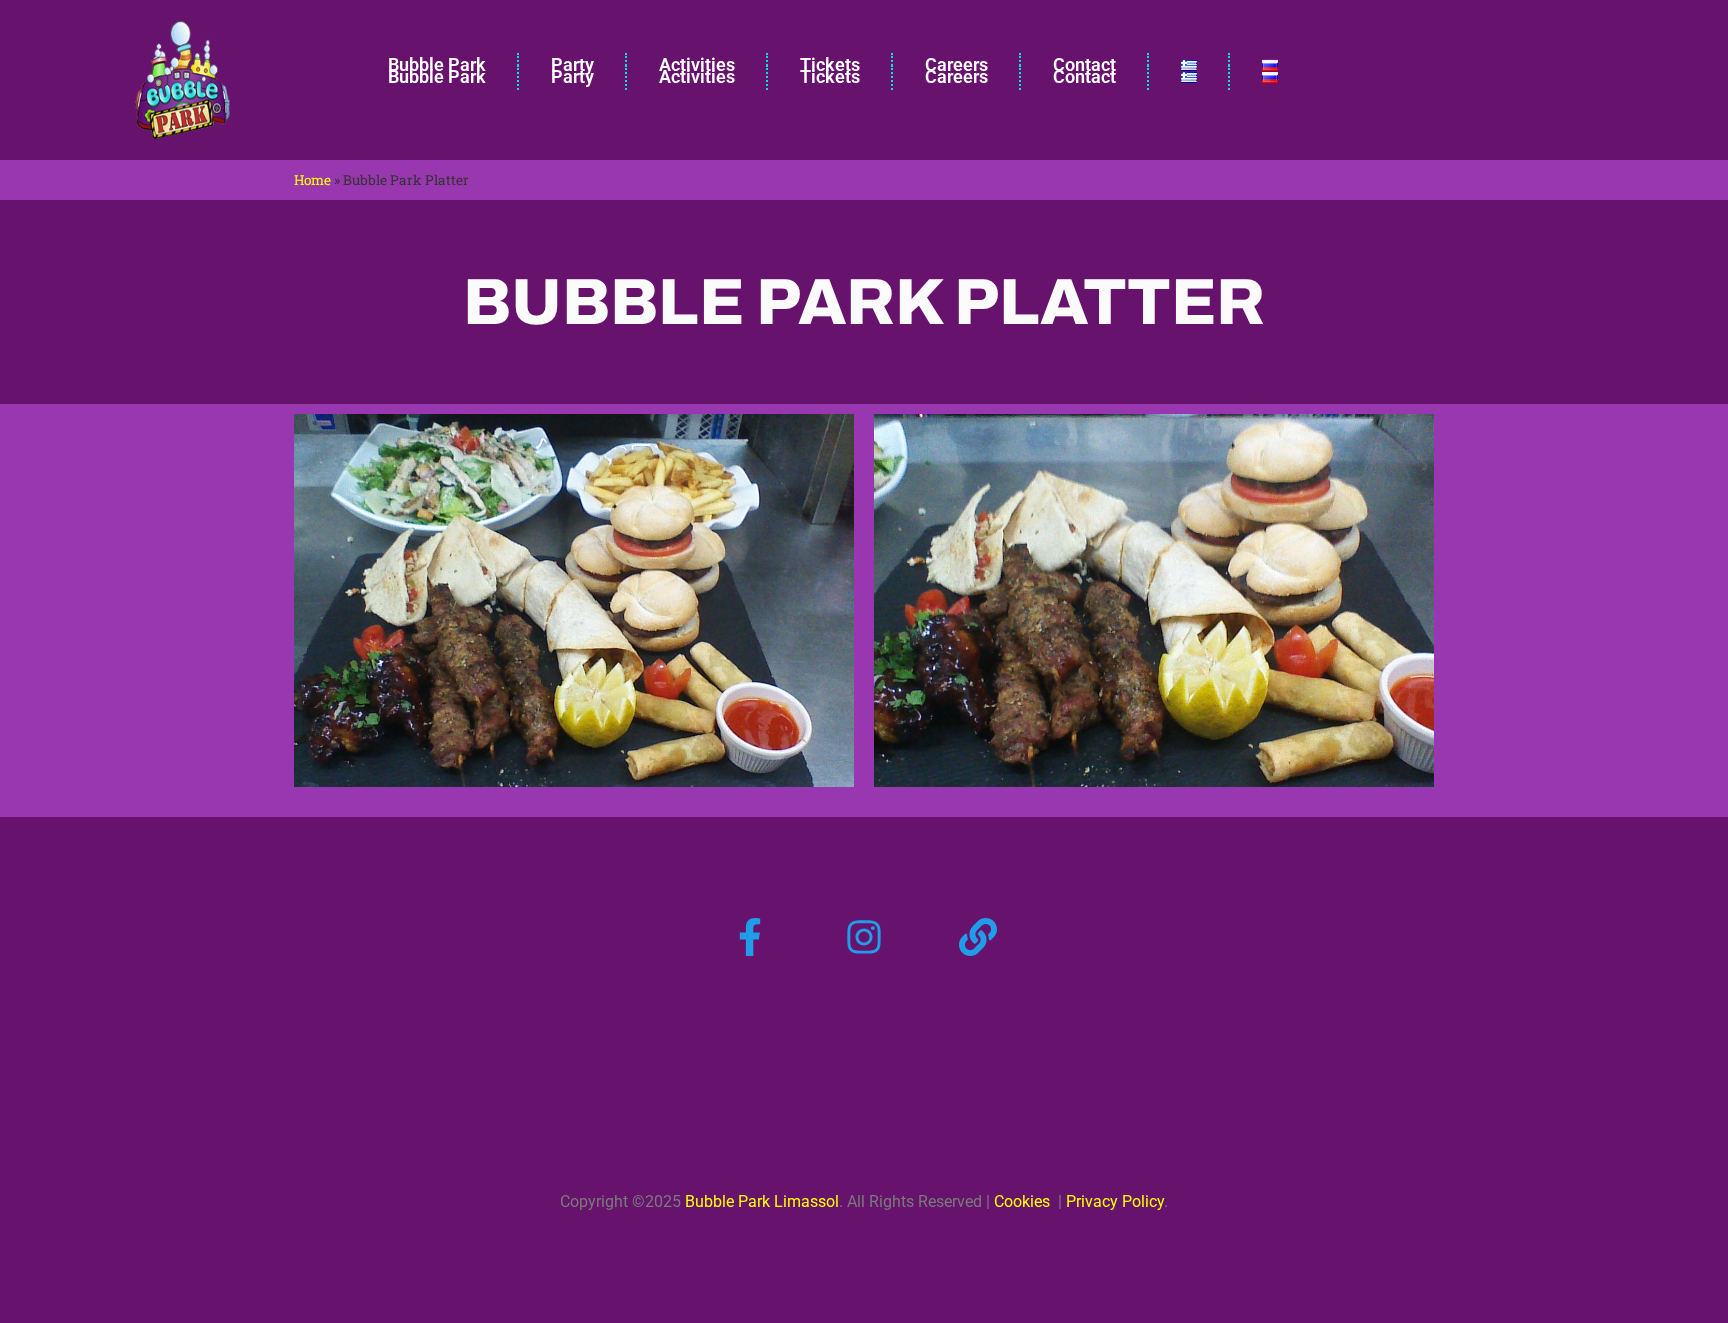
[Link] (978, 937)
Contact (1084, 76)
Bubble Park (437, 76)
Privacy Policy (1113, 1201)
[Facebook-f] (750, 937)
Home (312, 180)
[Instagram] (864, 937)
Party (572, 76)
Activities (697, 76)
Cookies (1022, 1201)
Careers (956, 76)
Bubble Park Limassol (762, 1201)
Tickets (830, 76)
